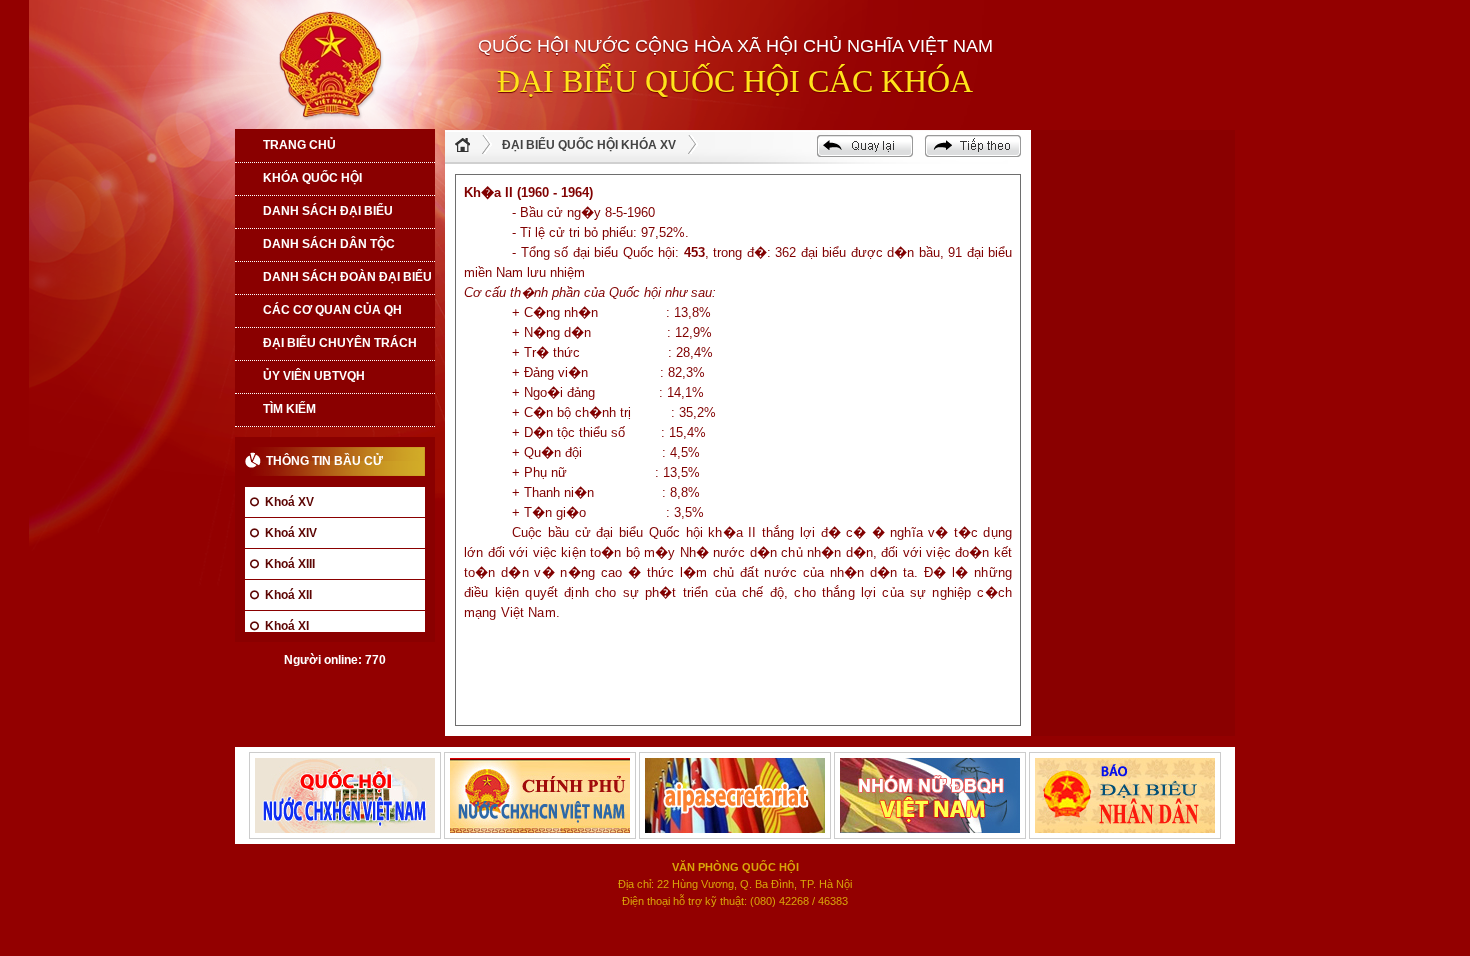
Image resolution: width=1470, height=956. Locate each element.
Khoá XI (287, 626)
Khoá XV (289, 502)
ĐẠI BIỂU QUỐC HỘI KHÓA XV (589, 145)
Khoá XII (288, 595)
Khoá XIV (291, 533)
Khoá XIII (290, 564)
